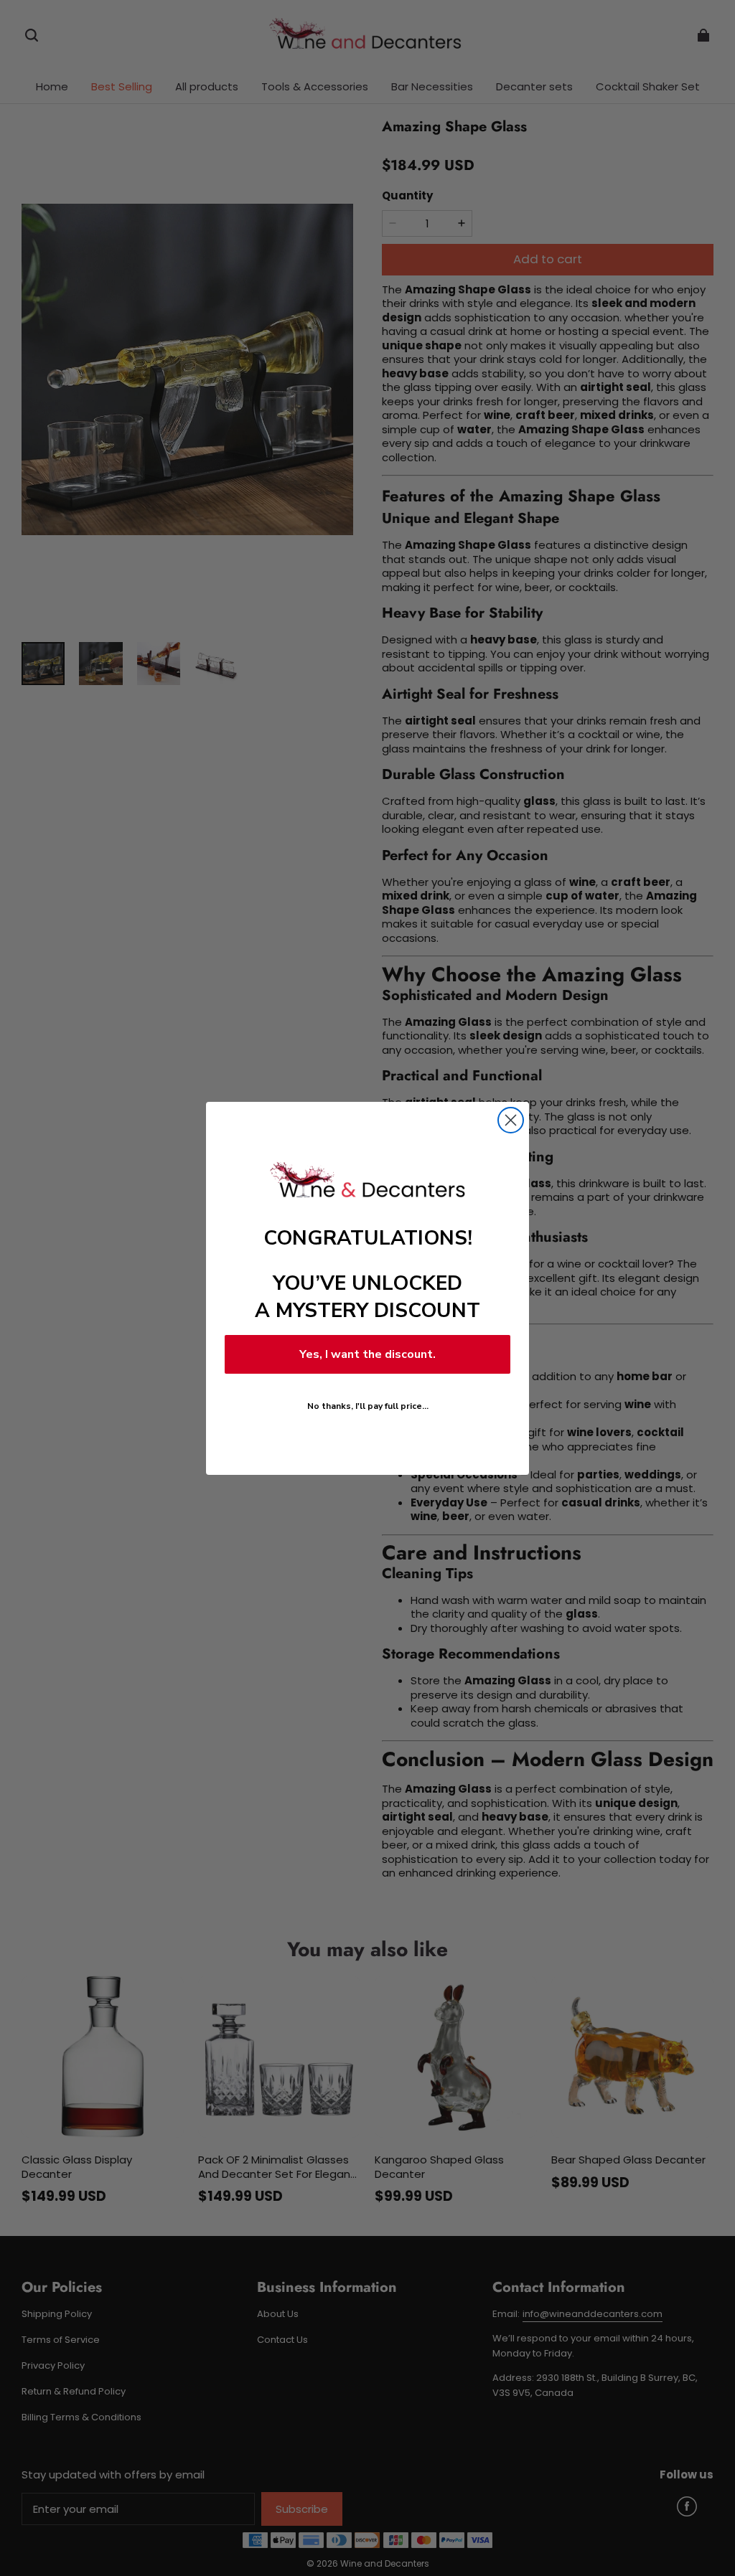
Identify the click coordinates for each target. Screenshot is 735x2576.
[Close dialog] (511, 1120)
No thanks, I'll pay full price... (368, 1406)
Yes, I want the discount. (367, 1354)
